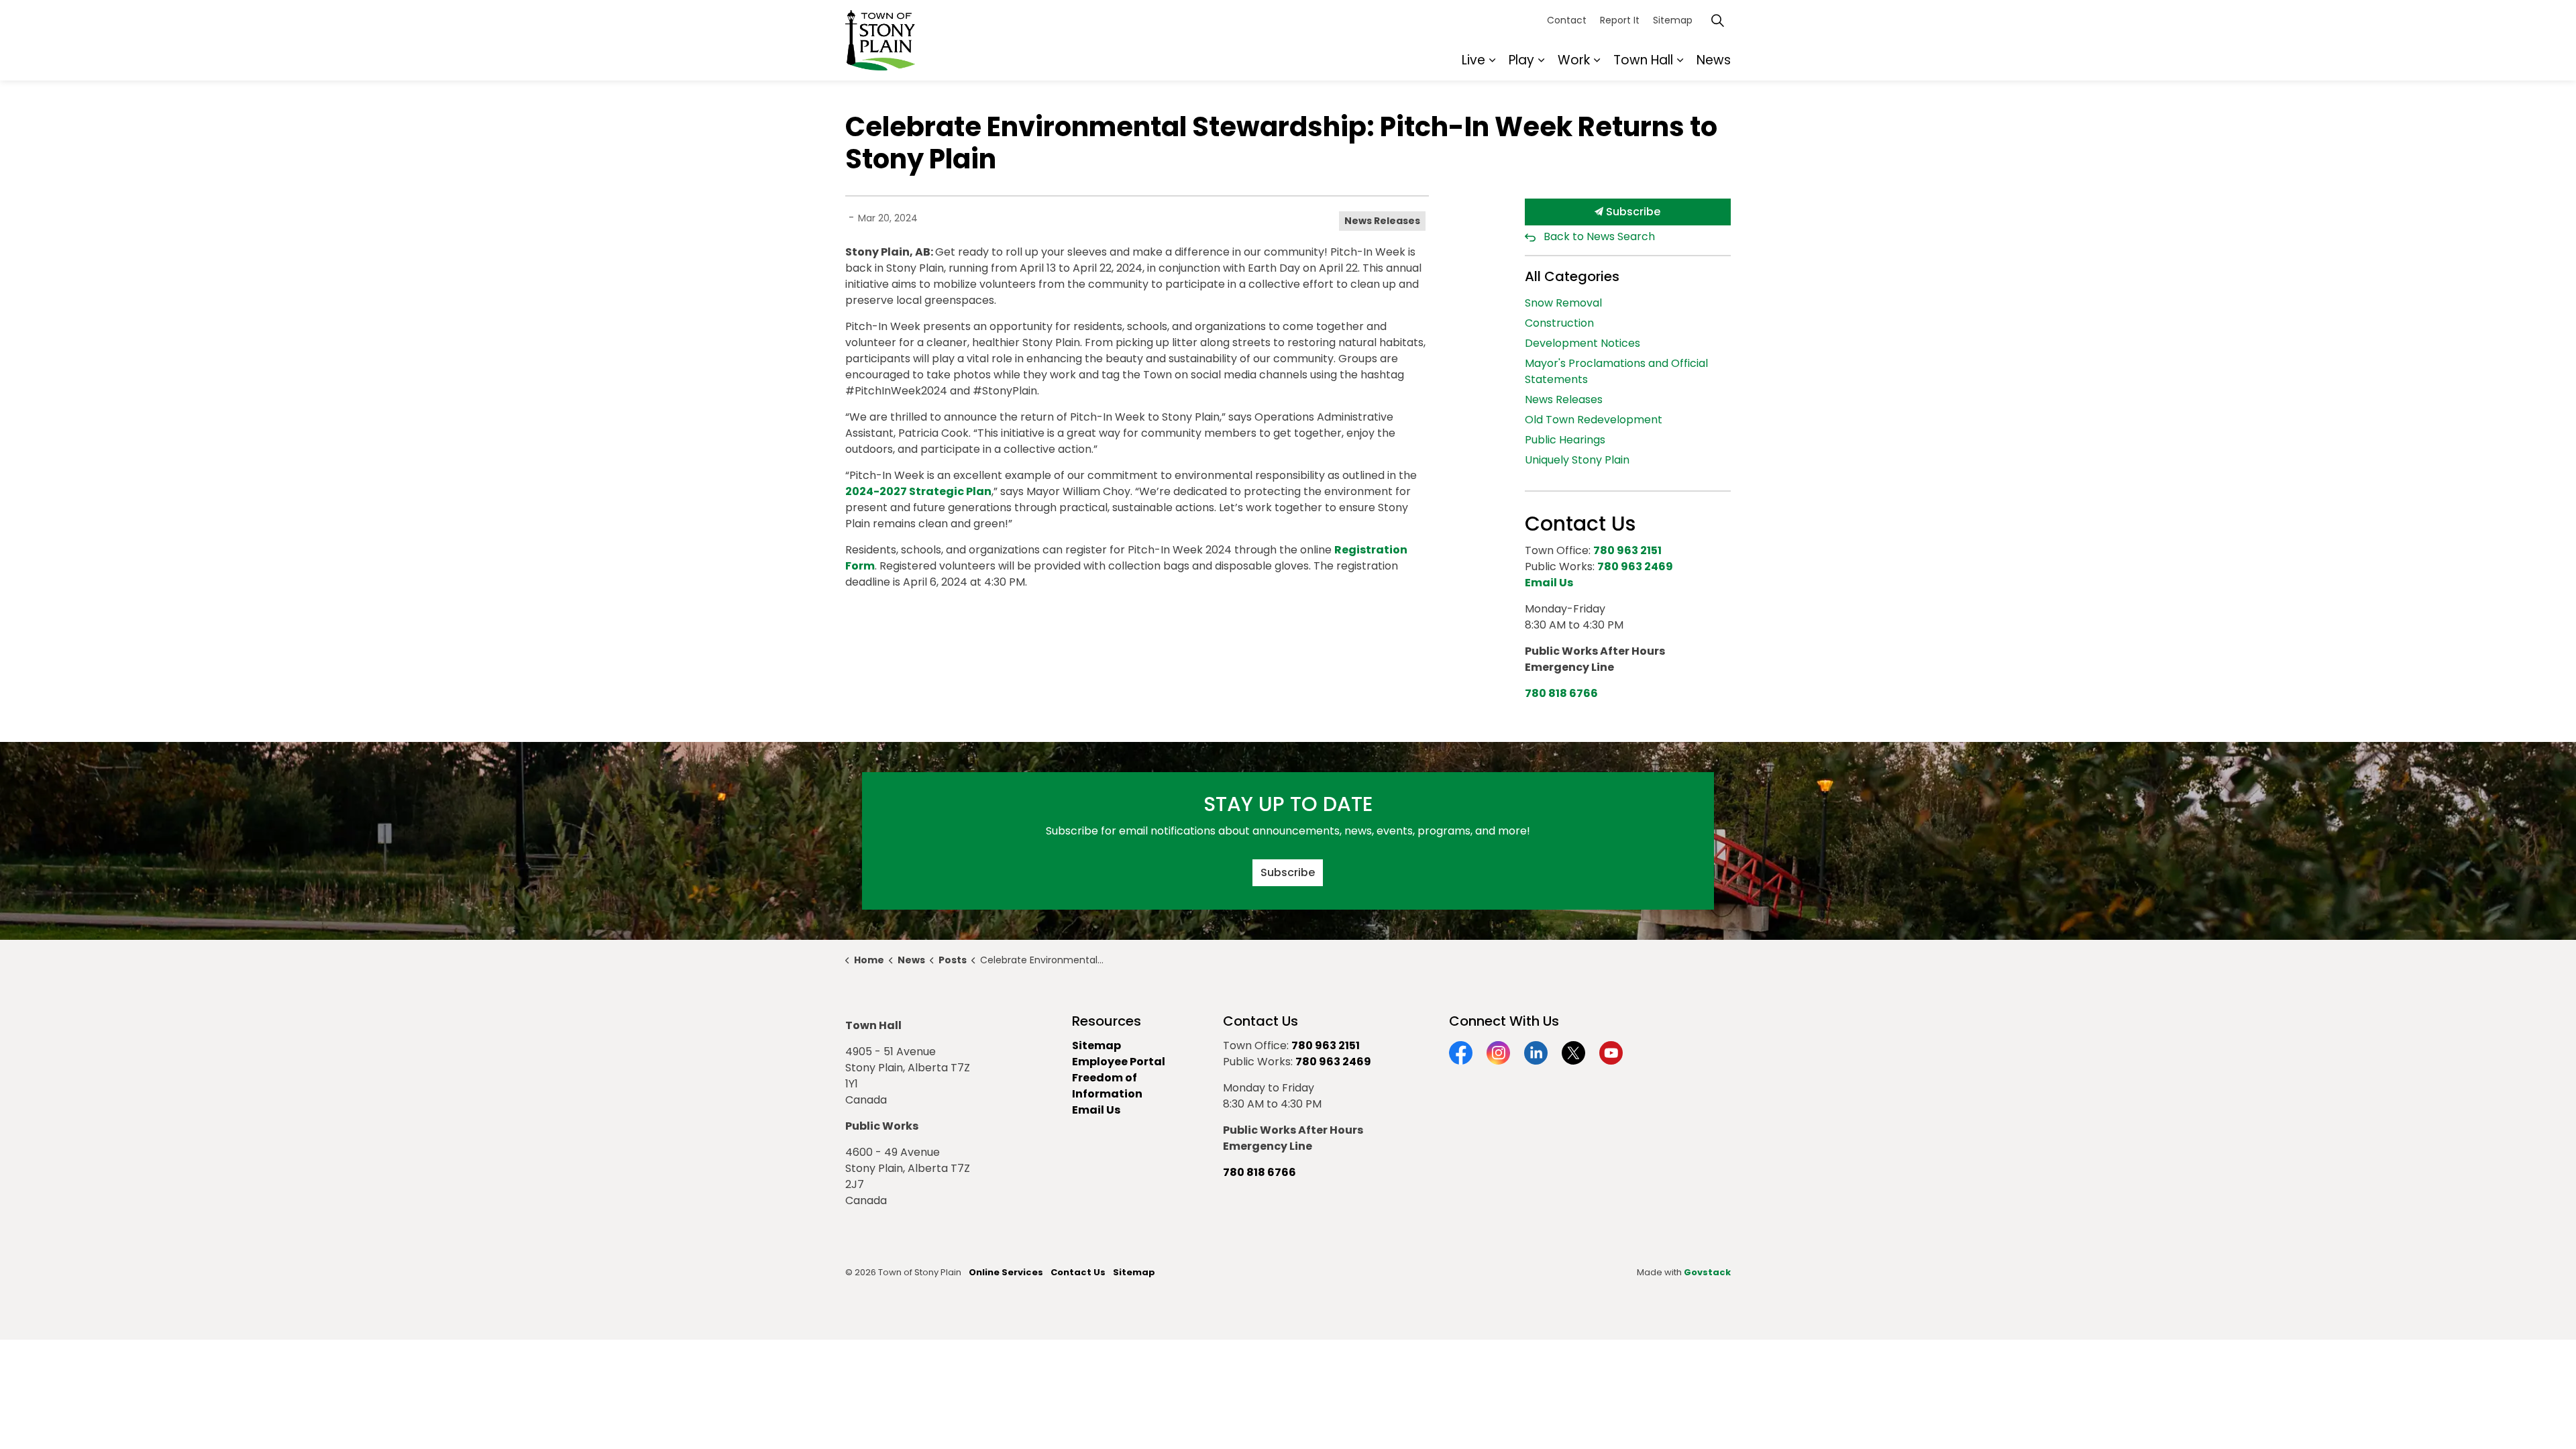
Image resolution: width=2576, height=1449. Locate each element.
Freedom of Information (1107, 1086)
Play (1521, 60)
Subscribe (1632, 212)
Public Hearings (1565, 440)
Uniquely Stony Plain (1577, 460)
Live (1473, 60)
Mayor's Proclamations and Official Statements (1616, 371)
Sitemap (1673, 20)
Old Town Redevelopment (1594, 420)
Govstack (1707, 1272)
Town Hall (1643, 60)
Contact (1567, 20)
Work (1574, 60)
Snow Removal (1563, 303)
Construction (1559, 323)
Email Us (1096, 1110)
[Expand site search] (1717, 20)
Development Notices (1582, 343)
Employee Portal (1119, 1062)
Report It (1620, 20)
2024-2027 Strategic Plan (918, 491)
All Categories (1572, 276)
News (1714, 60)
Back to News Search (1599, 236)
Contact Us (1078, 1272)
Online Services (1006, 1272)
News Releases (1382, 221)
